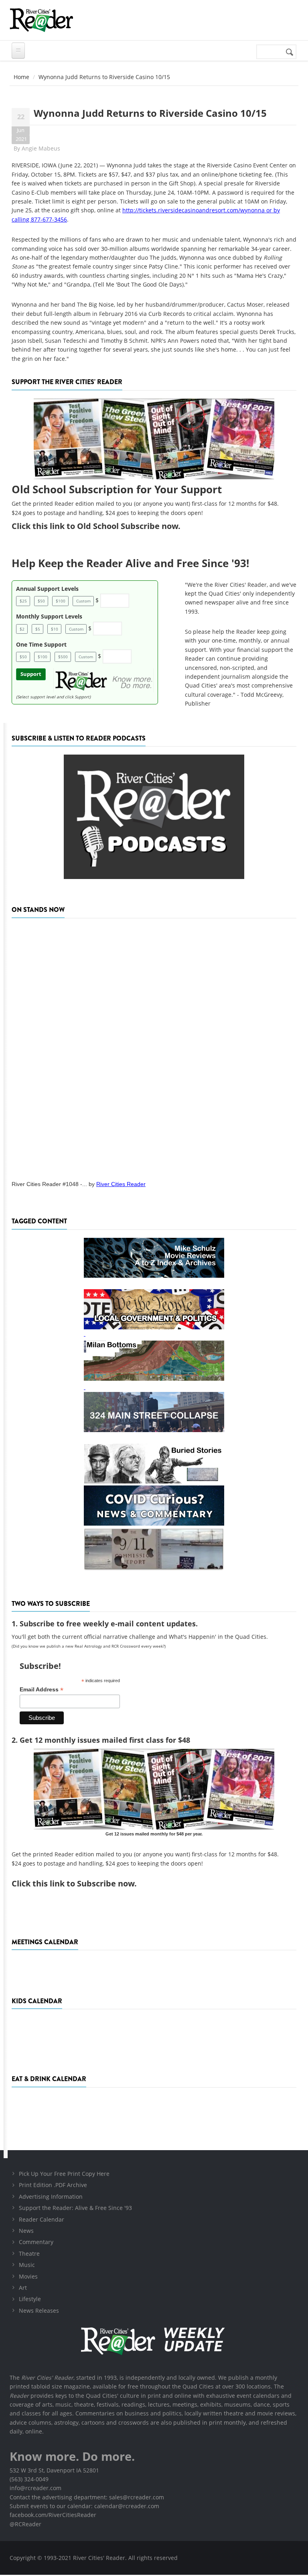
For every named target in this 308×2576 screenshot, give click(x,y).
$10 (55, 629)
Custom (83, 601)
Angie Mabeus (41, 148)
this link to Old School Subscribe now (105, 526)
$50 (41, 601)
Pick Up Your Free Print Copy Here (64, 2174)
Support (31, 674)
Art (23, 2288)
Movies (28, 2276)
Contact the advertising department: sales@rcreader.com (87, 2497)
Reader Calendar (42, 2219)
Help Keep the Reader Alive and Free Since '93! (130, 563)
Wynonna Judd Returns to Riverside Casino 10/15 (150, 113)
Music (27, 2265)
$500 (63, 657)
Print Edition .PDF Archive (53, 2185)
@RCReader (25, 2524)
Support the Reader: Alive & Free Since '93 (75, 2208)
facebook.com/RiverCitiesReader (53, 2515)
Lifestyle (30, 2299)
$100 (61, 601)
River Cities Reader (121, 1184)
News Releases (39, 2310)
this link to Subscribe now (83, 1883)
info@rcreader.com (35, 2488)
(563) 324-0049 (29, 2479)
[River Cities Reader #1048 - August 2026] (154, 1047)
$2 (22, 629)
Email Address (42, 1690)
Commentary (36, 2242)
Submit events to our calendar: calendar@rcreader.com (84, 2506)
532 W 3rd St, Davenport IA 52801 (54, 2470)
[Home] (41, 20)
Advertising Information (51, 2197)
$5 (38, 629)
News (26, 2231)
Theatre (29, 2253)
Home (21, 77)
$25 (23, 601)
